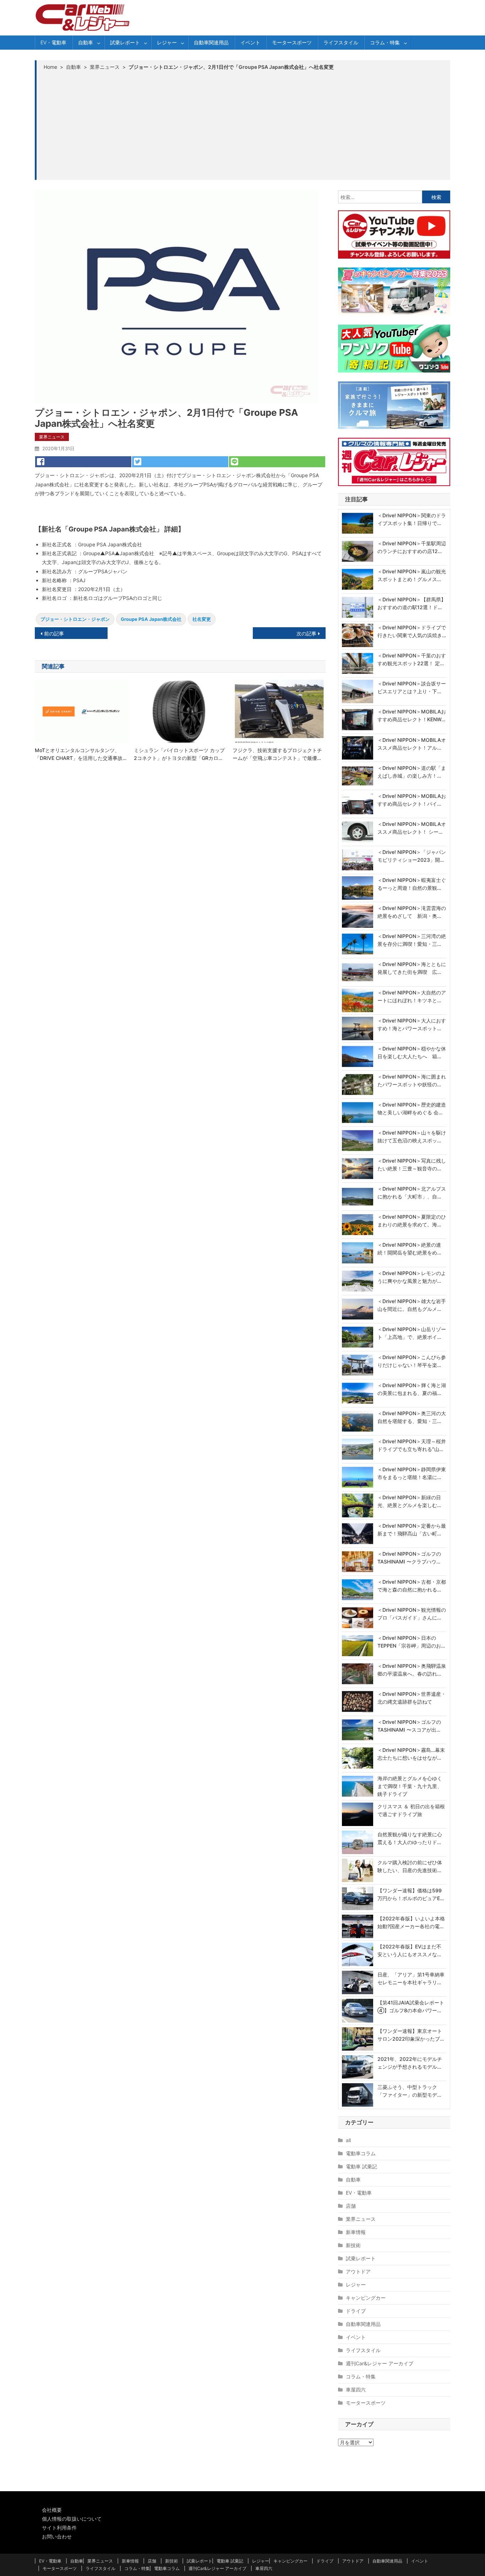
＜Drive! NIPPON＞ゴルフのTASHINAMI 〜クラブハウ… (409, 1558)
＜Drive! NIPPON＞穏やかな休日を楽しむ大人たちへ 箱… (412, 1052)
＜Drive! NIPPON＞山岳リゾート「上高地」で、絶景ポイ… (412, 1333)
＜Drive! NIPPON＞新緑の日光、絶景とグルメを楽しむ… (409, 1501)
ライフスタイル (341, 42)
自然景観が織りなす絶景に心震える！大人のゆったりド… (410, 1838)
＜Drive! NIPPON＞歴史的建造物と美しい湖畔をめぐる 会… (412, 1108)
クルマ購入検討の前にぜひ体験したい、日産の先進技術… (410, 1866)
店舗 (351, 2206)
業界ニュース (52, 437)
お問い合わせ (57, 2536)
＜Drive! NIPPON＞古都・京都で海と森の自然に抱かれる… (412, 1586)
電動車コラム (361, 2153)
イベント (250, 42)
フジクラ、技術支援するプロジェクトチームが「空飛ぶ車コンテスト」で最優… (277, 754)
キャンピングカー (366, 2298)
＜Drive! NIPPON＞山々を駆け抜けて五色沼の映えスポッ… (412, 1137)
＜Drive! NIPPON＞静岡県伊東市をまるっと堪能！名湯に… (412, 1473)
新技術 (353, 2245)
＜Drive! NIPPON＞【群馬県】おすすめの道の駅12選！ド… (412, 603)
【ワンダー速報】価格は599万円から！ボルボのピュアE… (411, 1894)
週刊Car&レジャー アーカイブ (380, 2363)
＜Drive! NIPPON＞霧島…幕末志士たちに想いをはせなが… (411, 1754)
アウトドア (358, 2271)
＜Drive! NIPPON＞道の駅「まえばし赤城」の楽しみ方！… (412, 772)
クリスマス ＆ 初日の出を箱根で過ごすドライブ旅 (411, 1810)
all (348, 2140)
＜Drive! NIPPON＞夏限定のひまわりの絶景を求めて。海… (412, 1221)
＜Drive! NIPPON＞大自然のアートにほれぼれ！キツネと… (412, 996)
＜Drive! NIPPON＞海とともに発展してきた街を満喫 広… (412, 968)
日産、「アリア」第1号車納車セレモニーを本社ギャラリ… (411, 1978)
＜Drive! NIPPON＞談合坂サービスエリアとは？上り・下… (412, 687)
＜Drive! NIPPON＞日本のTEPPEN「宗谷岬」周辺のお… (411, 1642)
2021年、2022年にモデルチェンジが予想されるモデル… (410, 2063)
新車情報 (356, 2232)
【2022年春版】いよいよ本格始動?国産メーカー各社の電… (411, 1922)
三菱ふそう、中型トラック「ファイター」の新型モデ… (409, 2091)
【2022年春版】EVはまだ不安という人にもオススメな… (409, 1950)
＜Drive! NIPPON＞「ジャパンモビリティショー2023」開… (412, 856)
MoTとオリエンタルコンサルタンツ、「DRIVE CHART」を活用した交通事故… (81, 754)
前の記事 (54, 633)
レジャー (167, 42)
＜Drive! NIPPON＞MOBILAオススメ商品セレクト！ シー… (412, 828)
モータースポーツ (292, 42)
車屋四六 (356, 2390)
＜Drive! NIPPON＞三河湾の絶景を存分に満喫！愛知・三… (412, 940)
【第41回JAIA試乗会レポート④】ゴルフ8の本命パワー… (411, 2006)
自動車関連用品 (211, 42)
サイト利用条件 (59, 2528)
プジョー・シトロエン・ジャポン (75, 619)
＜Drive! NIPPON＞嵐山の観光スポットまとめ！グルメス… (412, 575)
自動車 (86, 42)
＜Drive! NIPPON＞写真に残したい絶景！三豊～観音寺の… (412, 1165)
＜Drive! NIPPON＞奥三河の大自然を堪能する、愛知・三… (412, 1417)
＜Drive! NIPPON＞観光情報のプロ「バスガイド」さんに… (412, 1614)
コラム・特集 (385, 42)
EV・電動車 (53, 42)
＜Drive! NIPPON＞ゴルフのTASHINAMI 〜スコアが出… (409, 1726)
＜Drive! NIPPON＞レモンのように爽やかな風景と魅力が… (412, 1277)
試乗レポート (125, 42)
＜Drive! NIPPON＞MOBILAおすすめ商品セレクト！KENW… (412, 715)
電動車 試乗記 (361, 2166)
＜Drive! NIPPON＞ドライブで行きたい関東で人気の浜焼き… (412, 631)
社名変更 (202, 619)
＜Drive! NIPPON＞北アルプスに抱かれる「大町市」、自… (412, 1193)
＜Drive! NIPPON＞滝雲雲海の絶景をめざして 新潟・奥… (412, 912)
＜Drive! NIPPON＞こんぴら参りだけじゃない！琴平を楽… (412, 1361)
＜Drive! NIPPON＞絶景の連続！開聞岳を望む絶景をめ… (409, 1249)
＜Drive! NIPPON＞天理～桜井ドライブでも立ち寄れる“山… (412, 1445)
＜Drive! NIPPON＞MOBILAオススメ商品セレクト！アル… (412, 744)
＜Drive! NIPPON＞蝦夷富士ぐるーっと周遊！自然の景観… (412, 884)
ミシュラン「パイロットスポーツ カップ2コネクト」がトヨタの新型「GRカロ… (179, 754)
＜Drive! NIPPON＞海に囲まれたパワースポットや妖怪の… (412, 1080)
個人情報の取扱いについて (72, 2519)
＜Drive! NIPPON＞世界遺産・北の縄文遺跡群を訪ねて (412, 1698)
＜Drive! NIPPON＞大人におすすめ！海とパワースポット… (412, 1024)
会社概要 (52, 2510)
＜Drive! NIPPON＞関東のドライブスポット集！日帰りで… (412, 519)
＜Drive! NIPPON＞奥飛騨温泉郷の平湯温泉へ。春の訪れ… (412, 1670)
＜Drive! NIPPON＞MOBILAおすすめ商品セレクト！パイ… (412, 800)
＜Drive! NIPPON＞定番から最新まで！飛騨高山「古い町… (412, 1530)
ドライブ (356, 2311)
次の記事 (306, 633)
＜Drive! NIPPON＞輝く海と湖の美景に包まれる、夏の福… (412, 1389)
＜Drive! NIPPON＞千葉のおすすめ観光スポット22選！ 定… (412, 659)
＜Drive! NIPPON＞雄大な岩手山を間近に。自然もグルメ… (412, 1305)
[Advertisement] (243, 125)
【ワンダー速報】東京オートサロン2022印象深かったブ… (411, 2035)
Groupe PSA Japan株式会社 (151, 619)
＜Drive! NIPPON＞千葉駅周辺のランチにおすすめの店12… (412, 547)
